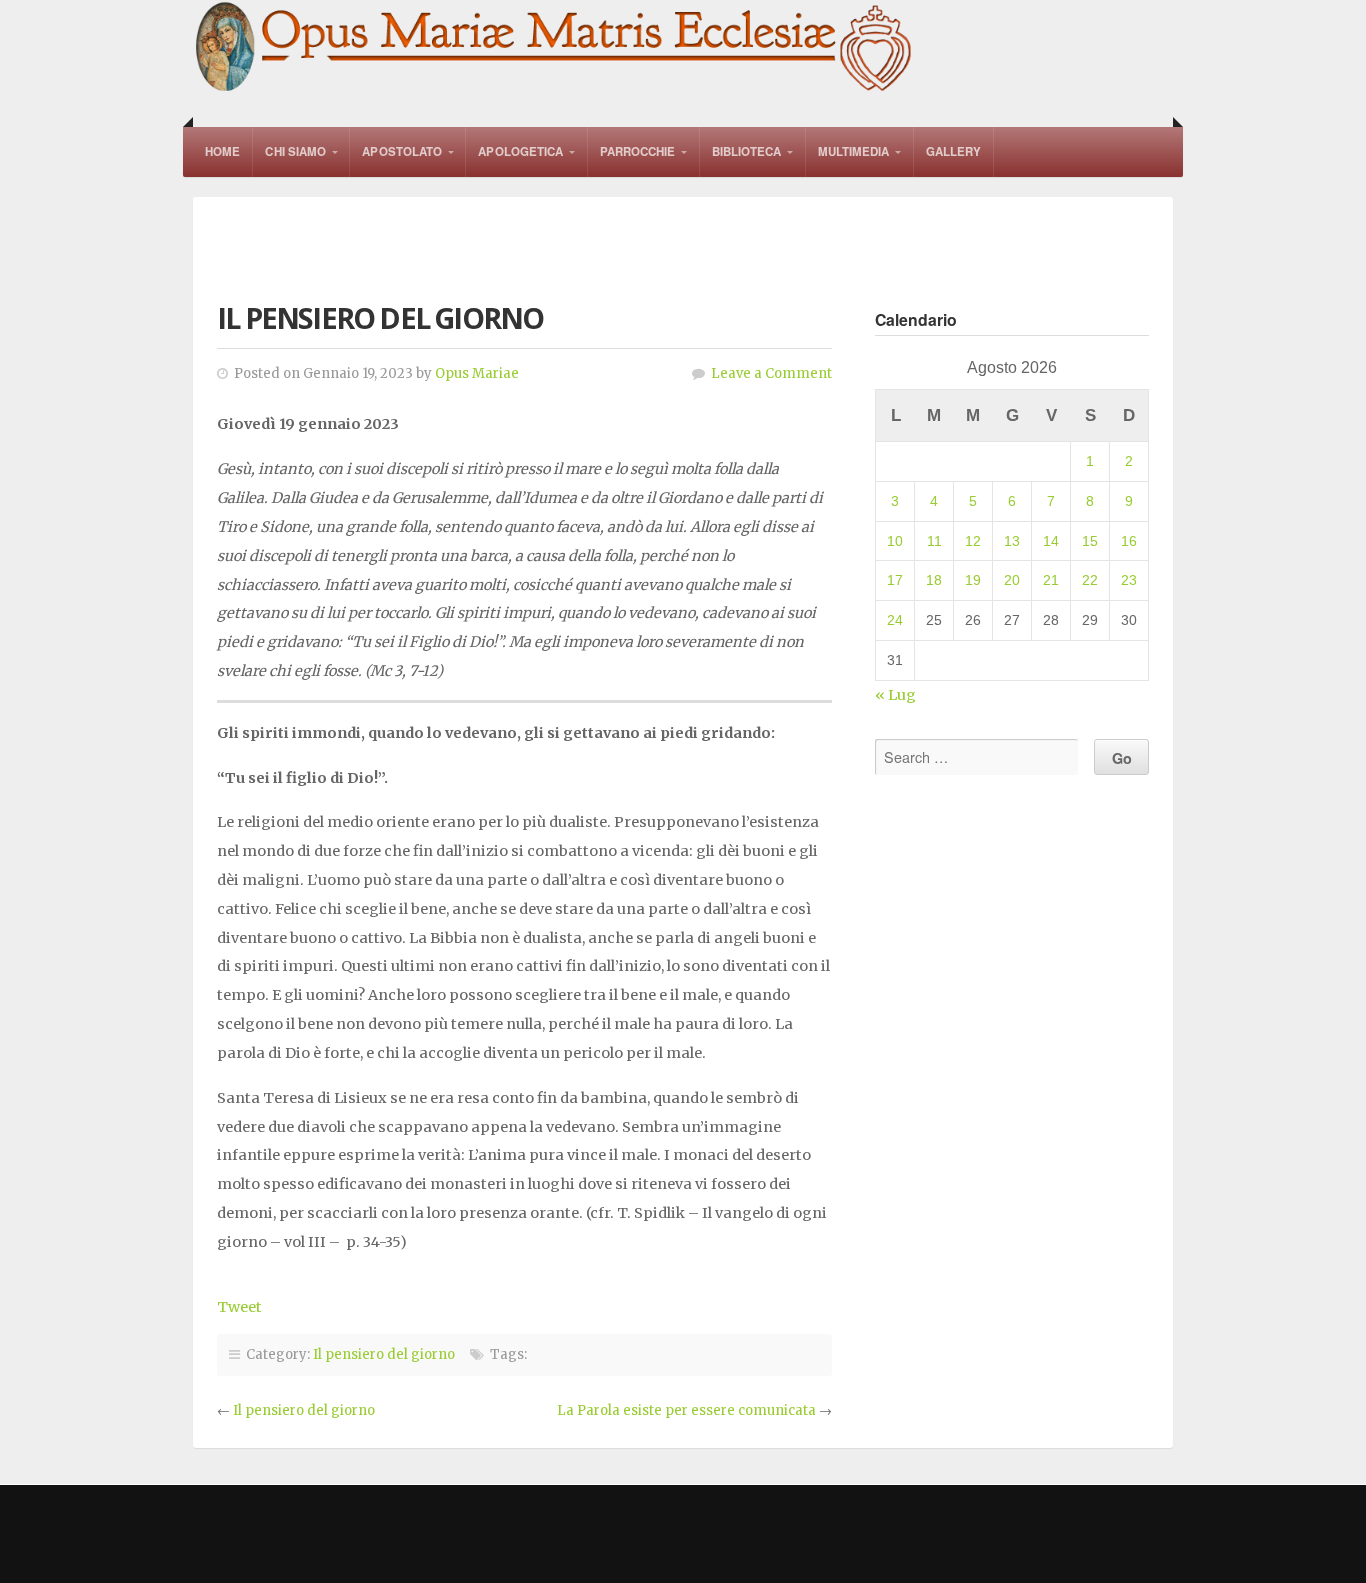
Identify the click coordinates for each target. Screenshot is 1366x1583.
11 (934, 541)
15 (1090, 541)
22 (1090, 580)
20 (1012, 580)
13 (1012, 541)
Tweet (239, 1307)
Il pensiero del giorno (384, 1354)
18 (934, 580)
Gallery (954, 151)
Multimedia (854, 151)
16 (1129, 541)
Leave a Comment (771, 373)
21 (1051, 580)
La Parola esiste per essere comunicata (686, 1410)
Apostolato (402, 151)
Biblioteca (747, 151)
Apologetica (520, 151)
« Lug (895, 695)
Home (222, 151)
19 (973, 580)
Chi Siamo (295, 151)
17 (895, 580)
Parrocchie (638, 151)
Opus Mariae (477, 373)
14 (1051, 541)
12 (973, 541)
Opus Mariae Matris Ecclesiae (555, 48)
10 (895, 541)
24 (895, 620)
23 (1129, 580)
